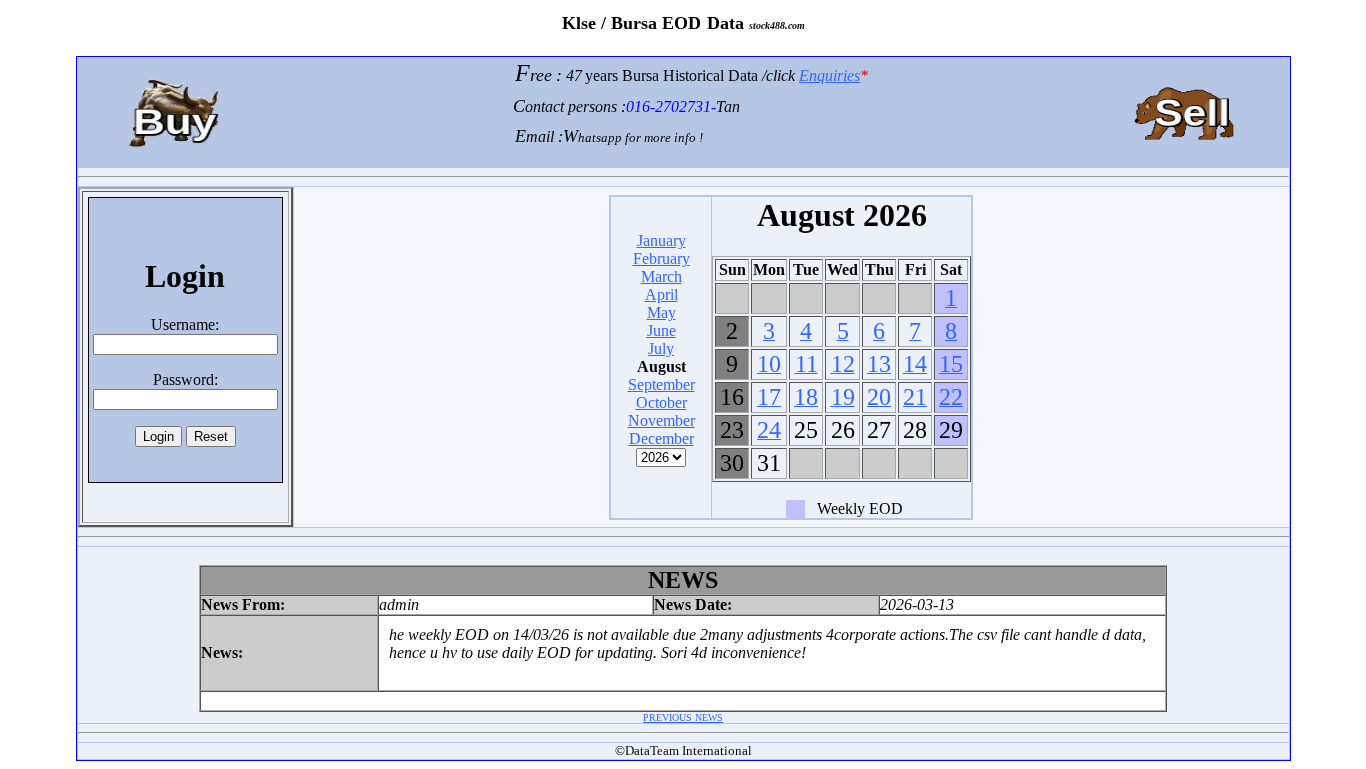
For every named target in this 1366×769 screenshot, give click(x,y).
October (661, 402)
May (661, 312)
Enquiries (829, 75)
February (661, 258)
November (661, 420)
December (661, 438)
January (661, 240)
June (661, 330)
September (661, 384)
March (661, 276)
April (661, 294)
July (661, 348)
